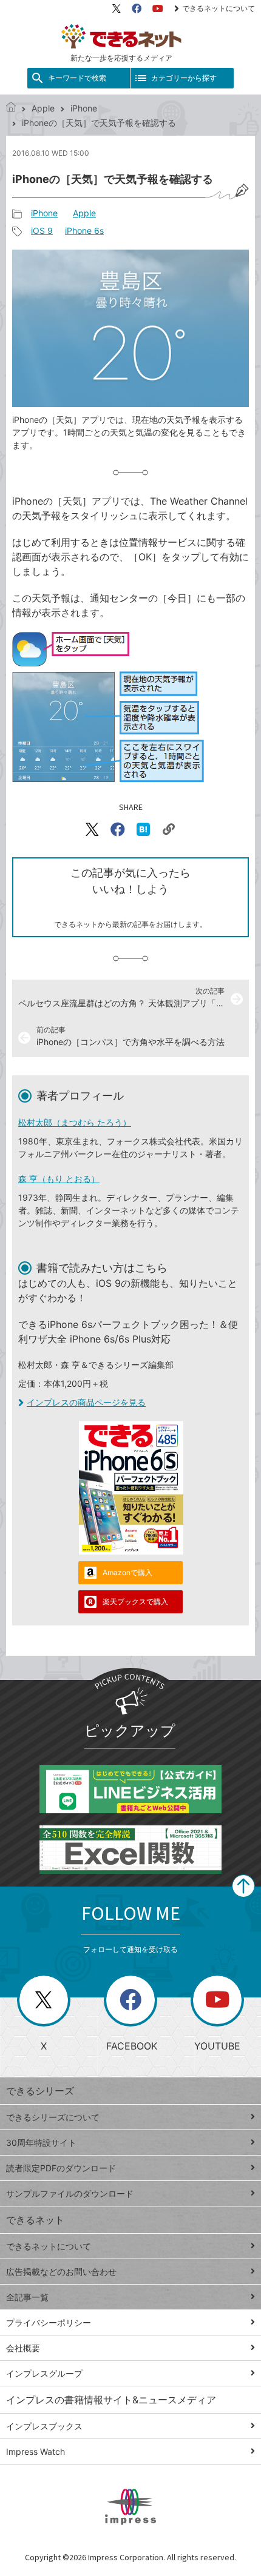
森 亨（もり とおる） (59, 1179)
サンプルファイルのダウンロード (70, 2193)
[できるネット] (11, 108)
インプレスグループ (44, 2373)
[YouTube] (158, 8)
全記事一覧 (27, 2297)
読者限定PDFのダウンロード (61, 2168)
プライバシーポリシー (49, 2322)
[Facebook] (137, 8)
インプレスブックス (44, 2426)
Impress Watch (36, 2452)
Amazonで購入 (127, 1572)
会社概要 (23, 2348)
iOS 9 (42, 231)
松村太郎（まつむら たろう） (75, 1122)
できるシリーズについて (53, 2117)
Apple (43, 108)
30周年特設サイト (41, 2143)
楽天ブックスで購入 (135, 1602)
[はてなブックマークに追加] (143, 829)
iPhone (84, 108)
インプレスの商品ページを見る (86, 1402)
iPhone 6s (84, 231)
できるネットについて (219, 8)
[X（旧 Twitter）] (117, 8)
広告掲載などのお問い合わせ (61, 2272)
